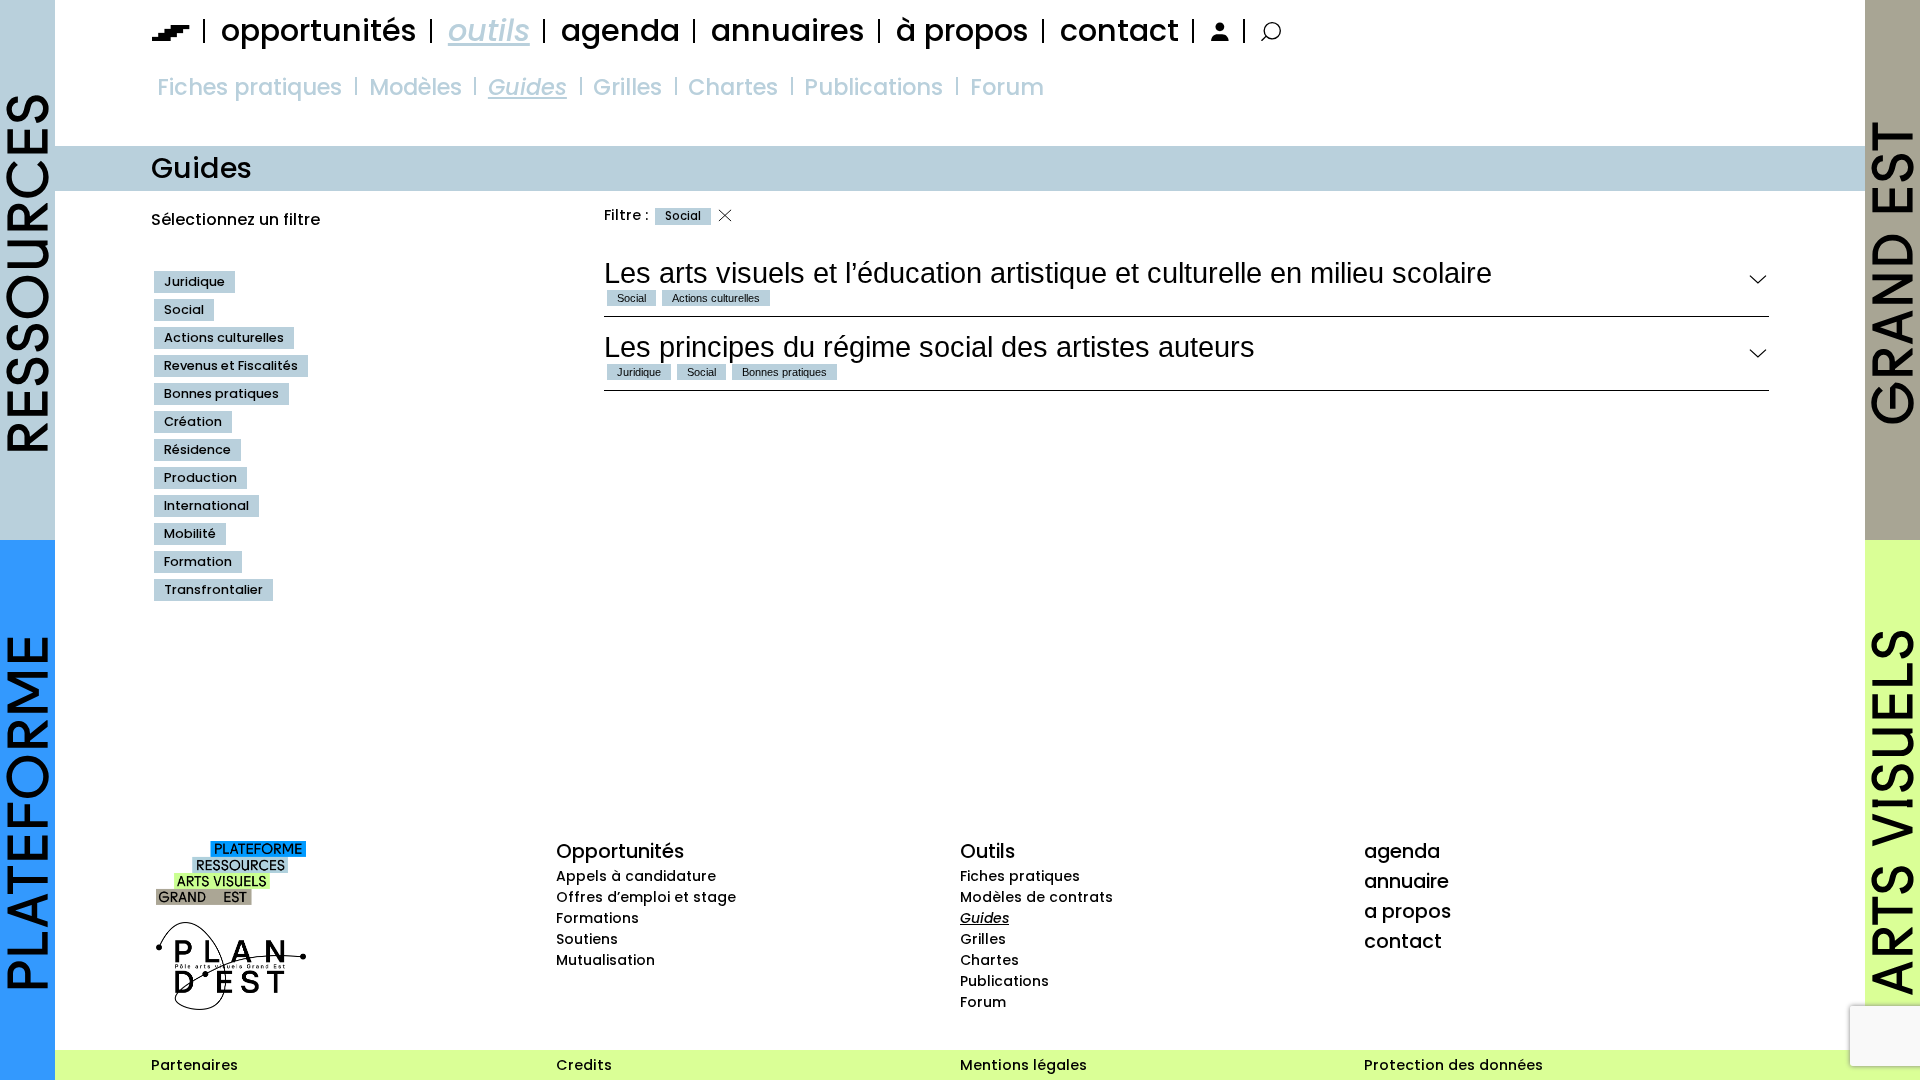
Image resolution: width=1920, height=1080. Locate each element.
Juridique (194, 281)
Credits (584, 1065)
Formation (198, 561)
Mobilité (190, 533)
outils (489, 30)
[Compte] (1217, 30)
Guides (527, 87)
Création (193, 421)
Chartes (733, 87)
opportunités (319, 30)
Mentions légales (1023, 1065)
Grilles (627, 87)
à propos (962, 30)
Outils (987, 851)
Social (184, 309)
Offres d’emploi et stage (646, 897)
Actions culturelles (224, 337)
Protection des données (1453, 1065)
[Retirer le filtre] (725, 216)
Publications (873, 87)
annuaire (1406, 881)
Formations (597, 918)
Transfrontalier (213, 589)
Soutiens (587, 939)
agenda (620, 30)
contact (1119, 30)
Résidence (197, 449)
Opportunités (620, 851)
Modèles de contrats (1036, 897)
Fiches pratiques (249, 87)
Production (200, 477)
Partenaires (194, 1065)
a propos (1407, 911)
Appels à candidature (636, 876)
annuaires (788, 30)
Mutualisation (605, 960)
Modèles (415, 87)
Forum (1007, 87)
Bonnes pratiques (221, 393)
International (206, 505)
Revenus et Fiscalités (231, 365)
